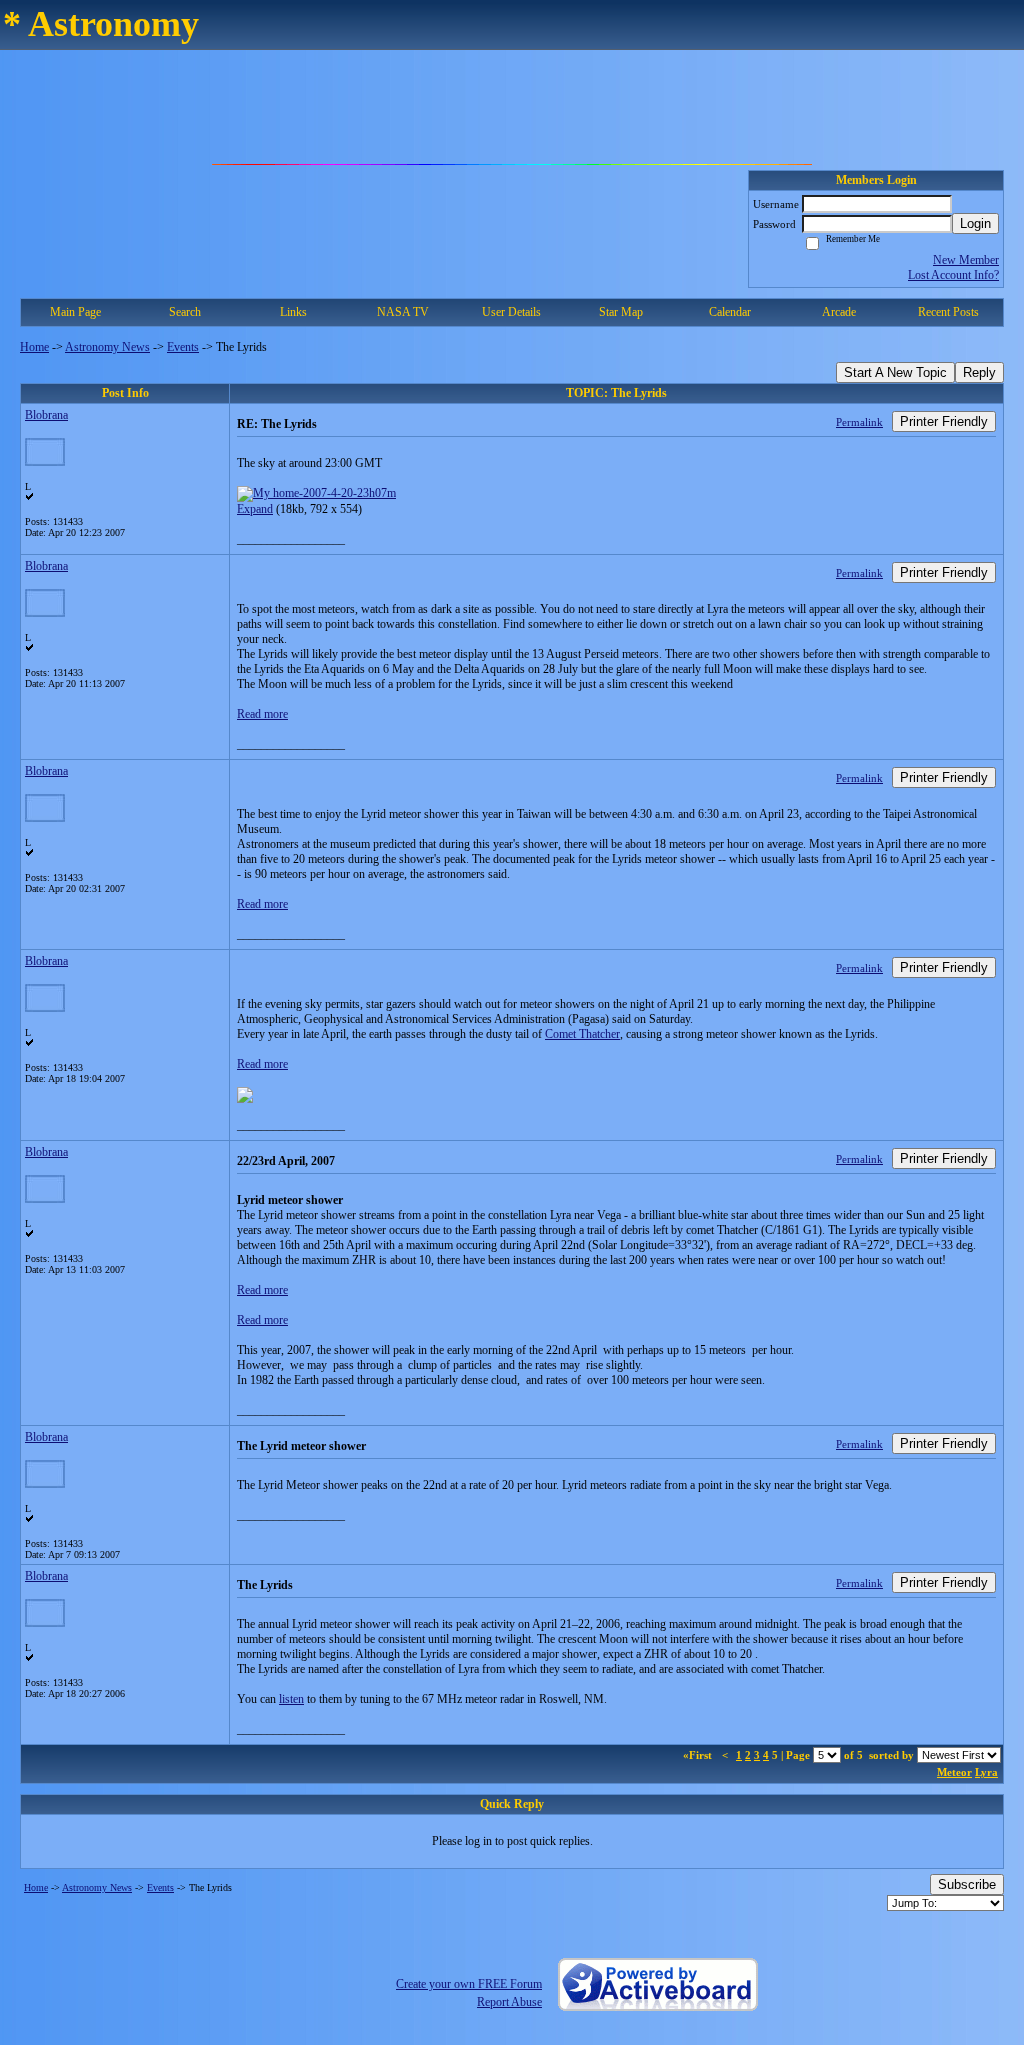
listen (291, 1699)
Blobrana (46, 415)
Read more (262, 714)
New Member (966, 260)
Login (975, 223)
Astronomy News (107, 347)
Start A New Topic (895, 372)
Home (34, 347)
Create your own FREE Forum (469, 1984)
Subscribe (967, 1884)
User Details (511, 312)
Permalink (859, 422)
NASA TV (403, 312)
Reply (979, 372)
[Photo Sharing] (316, 493)
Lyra (986, 1772)
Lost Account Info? (953, 275)
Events (183, 347)
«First (699, 1755)
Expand (255, 509)
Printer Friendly (944, 421)
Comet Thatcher (582, 1034)
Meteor (954, 1772)
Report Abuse (509, 2002)
